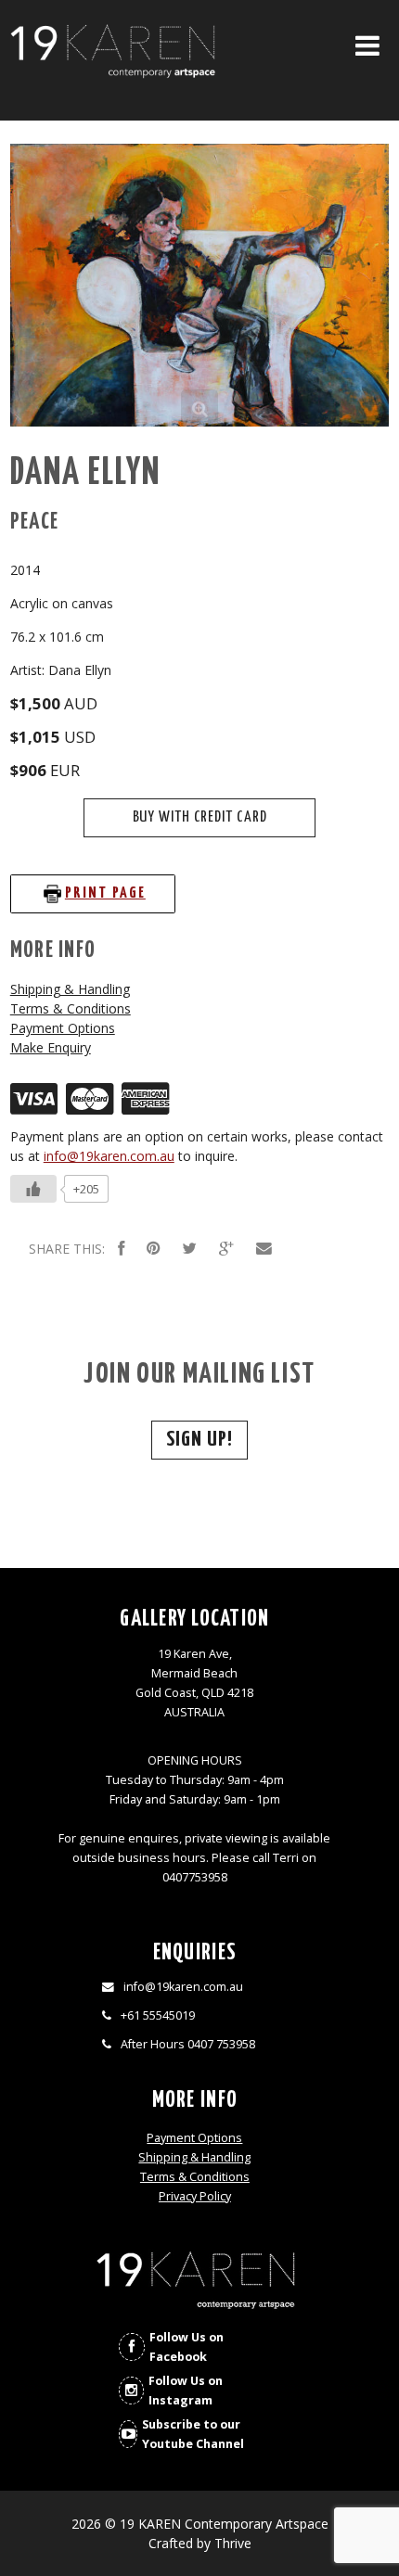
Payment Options (63, 1028)
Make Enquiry (51, 1047)
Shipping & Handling (70, 989)
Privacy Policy (195, 2196)
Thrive (233, 2543)
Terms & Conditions (71, 1008)
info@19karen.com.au (109, 1156)
